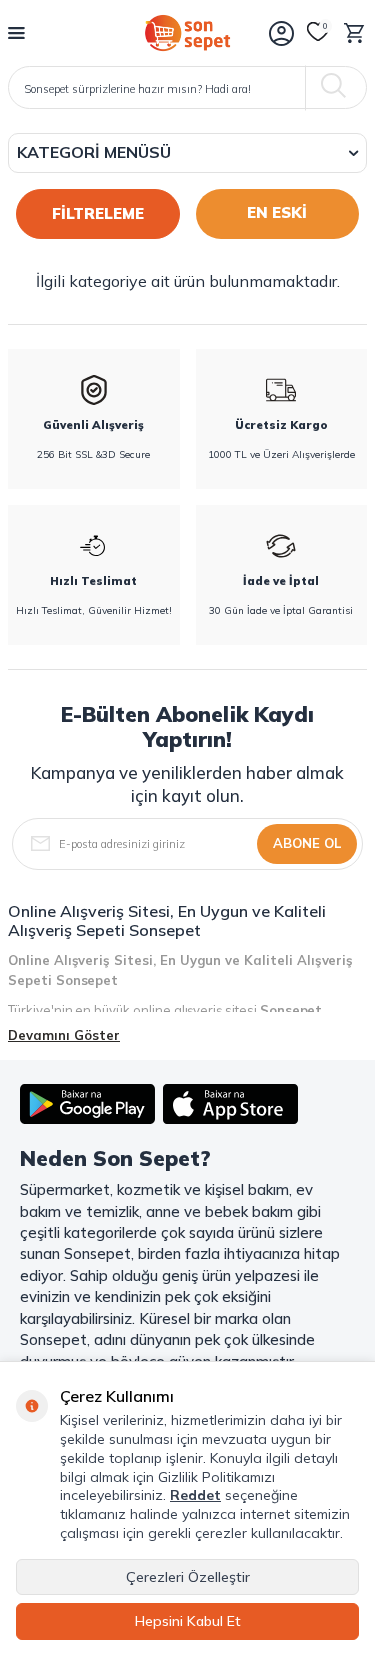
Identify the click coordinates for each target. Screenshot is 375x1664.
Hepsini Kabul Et (188, 1621)
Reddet (195, 1495)
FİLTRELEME (98, 213)
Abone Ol (307, 843)
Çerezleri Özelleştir (188, 1577)
